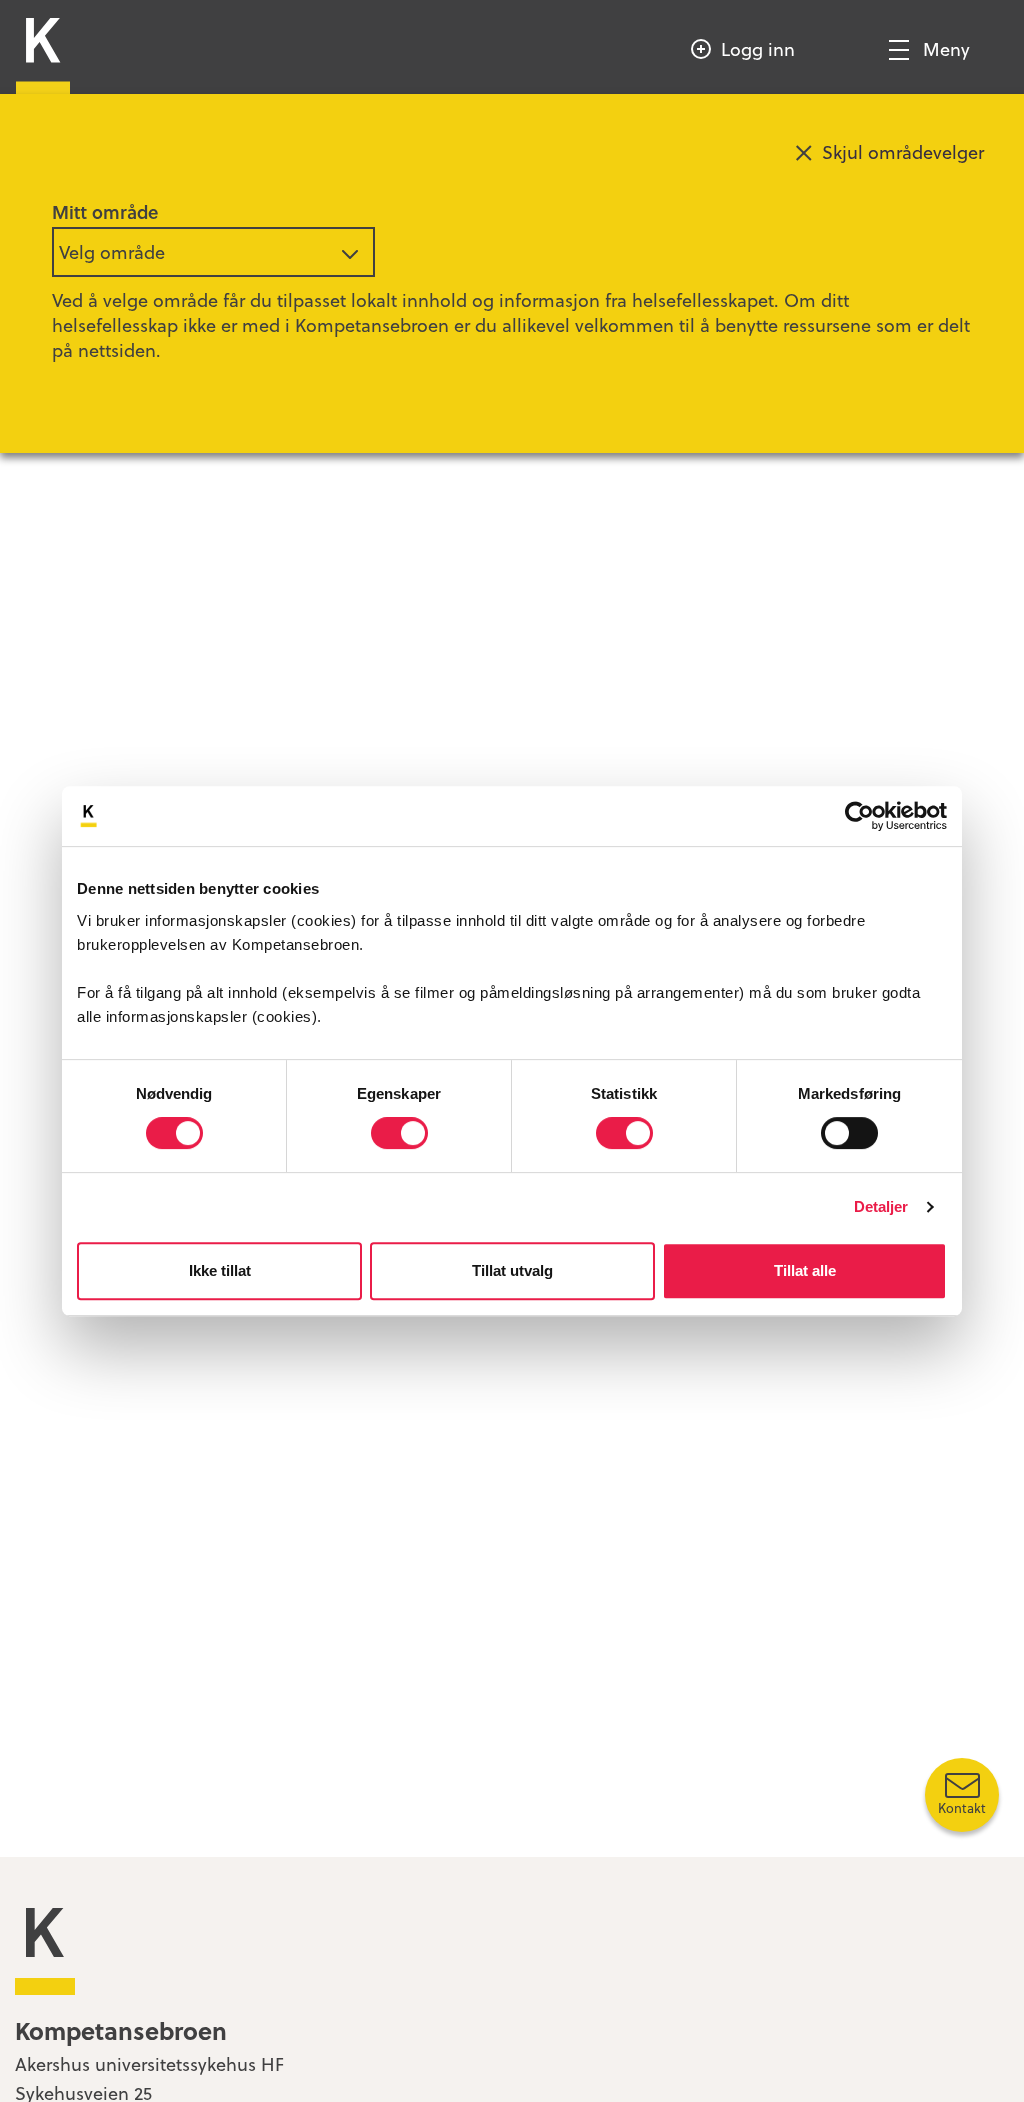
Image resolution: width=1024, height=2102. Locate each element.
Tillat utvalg (512, 1270)
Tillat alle (805, 1270)
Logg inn (758, 48)
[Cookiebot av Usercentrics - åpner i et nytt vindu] (859, 816)
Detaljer (881, 1206)
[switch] (399, 1133)
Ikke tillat (220, 1270)
